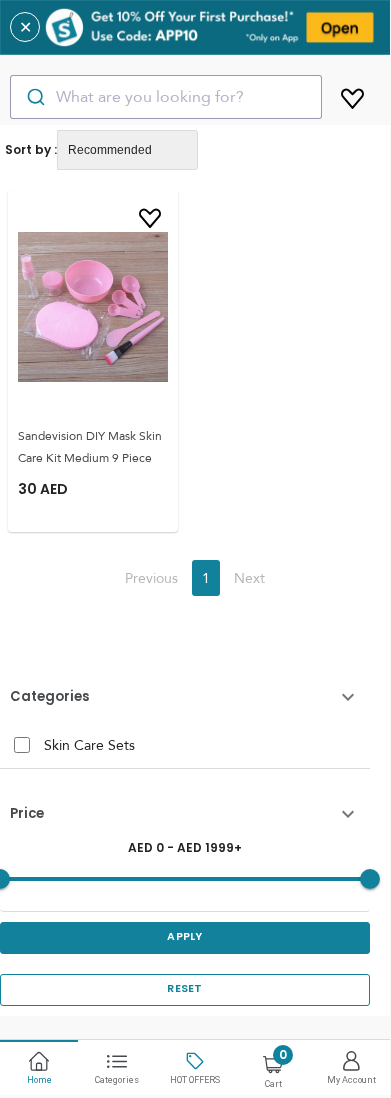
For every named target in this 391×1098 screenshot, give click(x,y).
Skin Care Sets (89, 745)
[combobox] (166, 97)
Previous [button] (151, 578)
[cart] (352, 95)
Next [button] (249, 578)
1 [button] (206, 578)
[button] (185, 697)
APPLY (185, 936)
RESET (185, 988)
